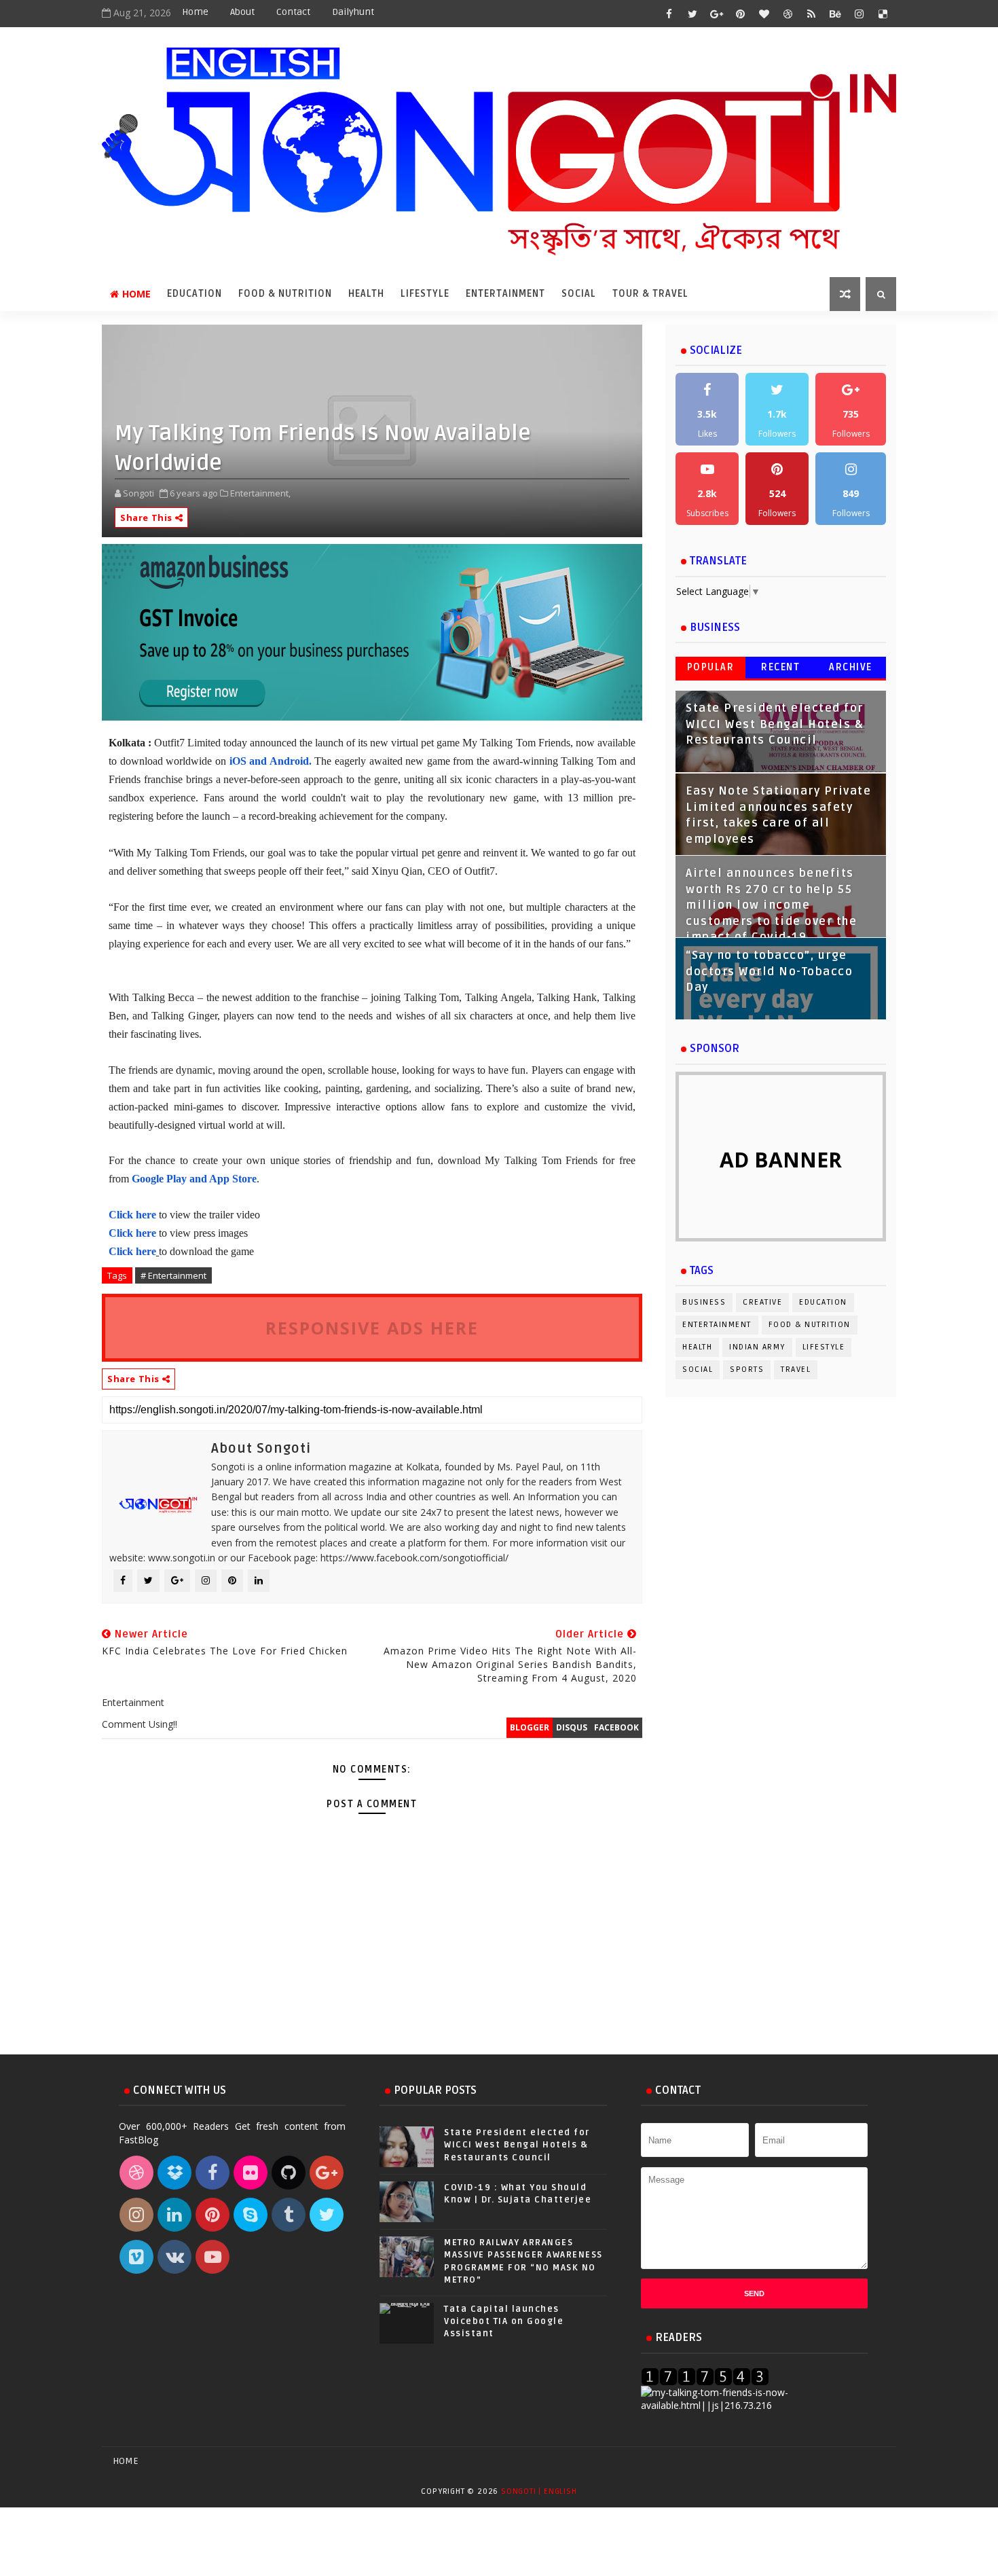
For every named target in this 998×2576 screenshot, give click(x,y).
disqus (572, 1727)
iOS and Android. (271, 761)
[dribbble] (788, 14)
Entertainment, (260, 493)
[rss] (811, 14)
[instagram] (859, 14)
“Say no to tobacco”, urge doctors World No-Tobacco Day (769, 972)
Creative (762, 1302)
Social (579, 294)
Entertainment (505, 294)
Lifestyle (425, 294)
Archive (851, 667)
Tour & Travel (650, 294)
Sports (747, 1369)
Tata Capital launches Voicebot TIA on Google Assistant (504, 2321)
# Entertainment (173, 1275)
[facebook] (669, 14)
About (242, 12)
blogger (530, 1727)
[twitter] (692, 14)
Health (366, 294)
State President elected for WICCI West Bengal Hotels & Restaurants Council (775, 724)
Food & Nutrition (285, 294)
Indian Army (757, 1347)
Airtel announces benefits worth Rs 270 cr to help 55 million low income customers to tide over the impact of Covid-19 (771, 905)
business (704, 1302)
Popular (711, 667)
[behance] (835, 14)
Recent (780, 667)
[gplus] (716, 14)
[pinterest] (740, 14)
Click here (134, 1215)
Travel (796, 1369)
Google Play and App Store (194, 1179)
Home (195, 12)
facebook (616, 1727)
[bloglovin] (764, 14)
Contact (293, 12)
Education (195, 294)
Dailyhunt (353, 12)
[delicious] (883, 14)
